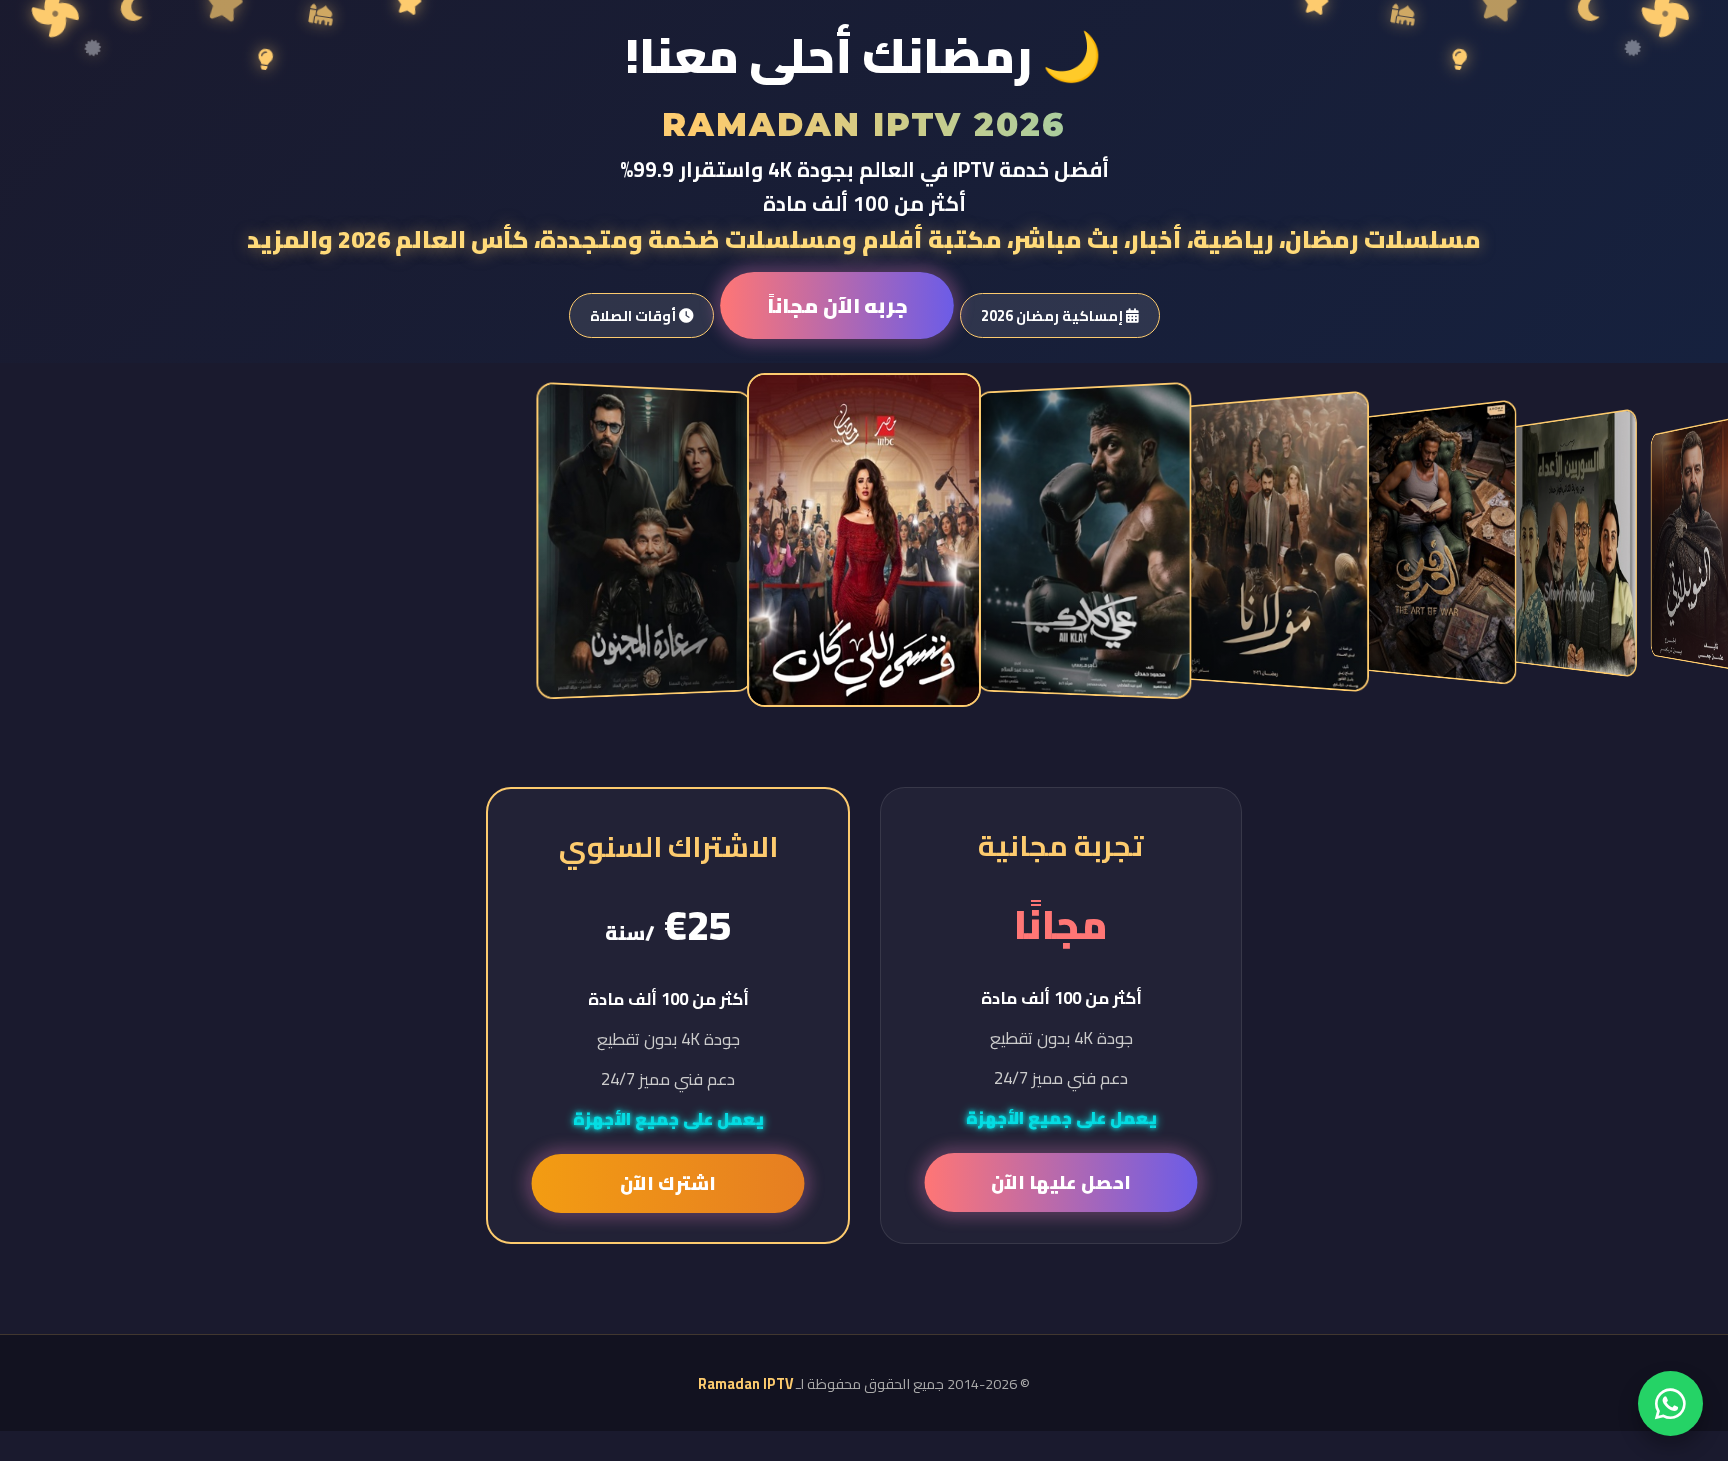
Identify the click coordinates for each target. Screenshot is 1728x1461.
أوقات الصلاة (634, 315)
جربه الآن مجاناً (836, 305)
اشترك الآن (667, 1183)
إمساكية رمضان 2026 (1053, 315)
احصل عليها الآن (1061, 1182)
